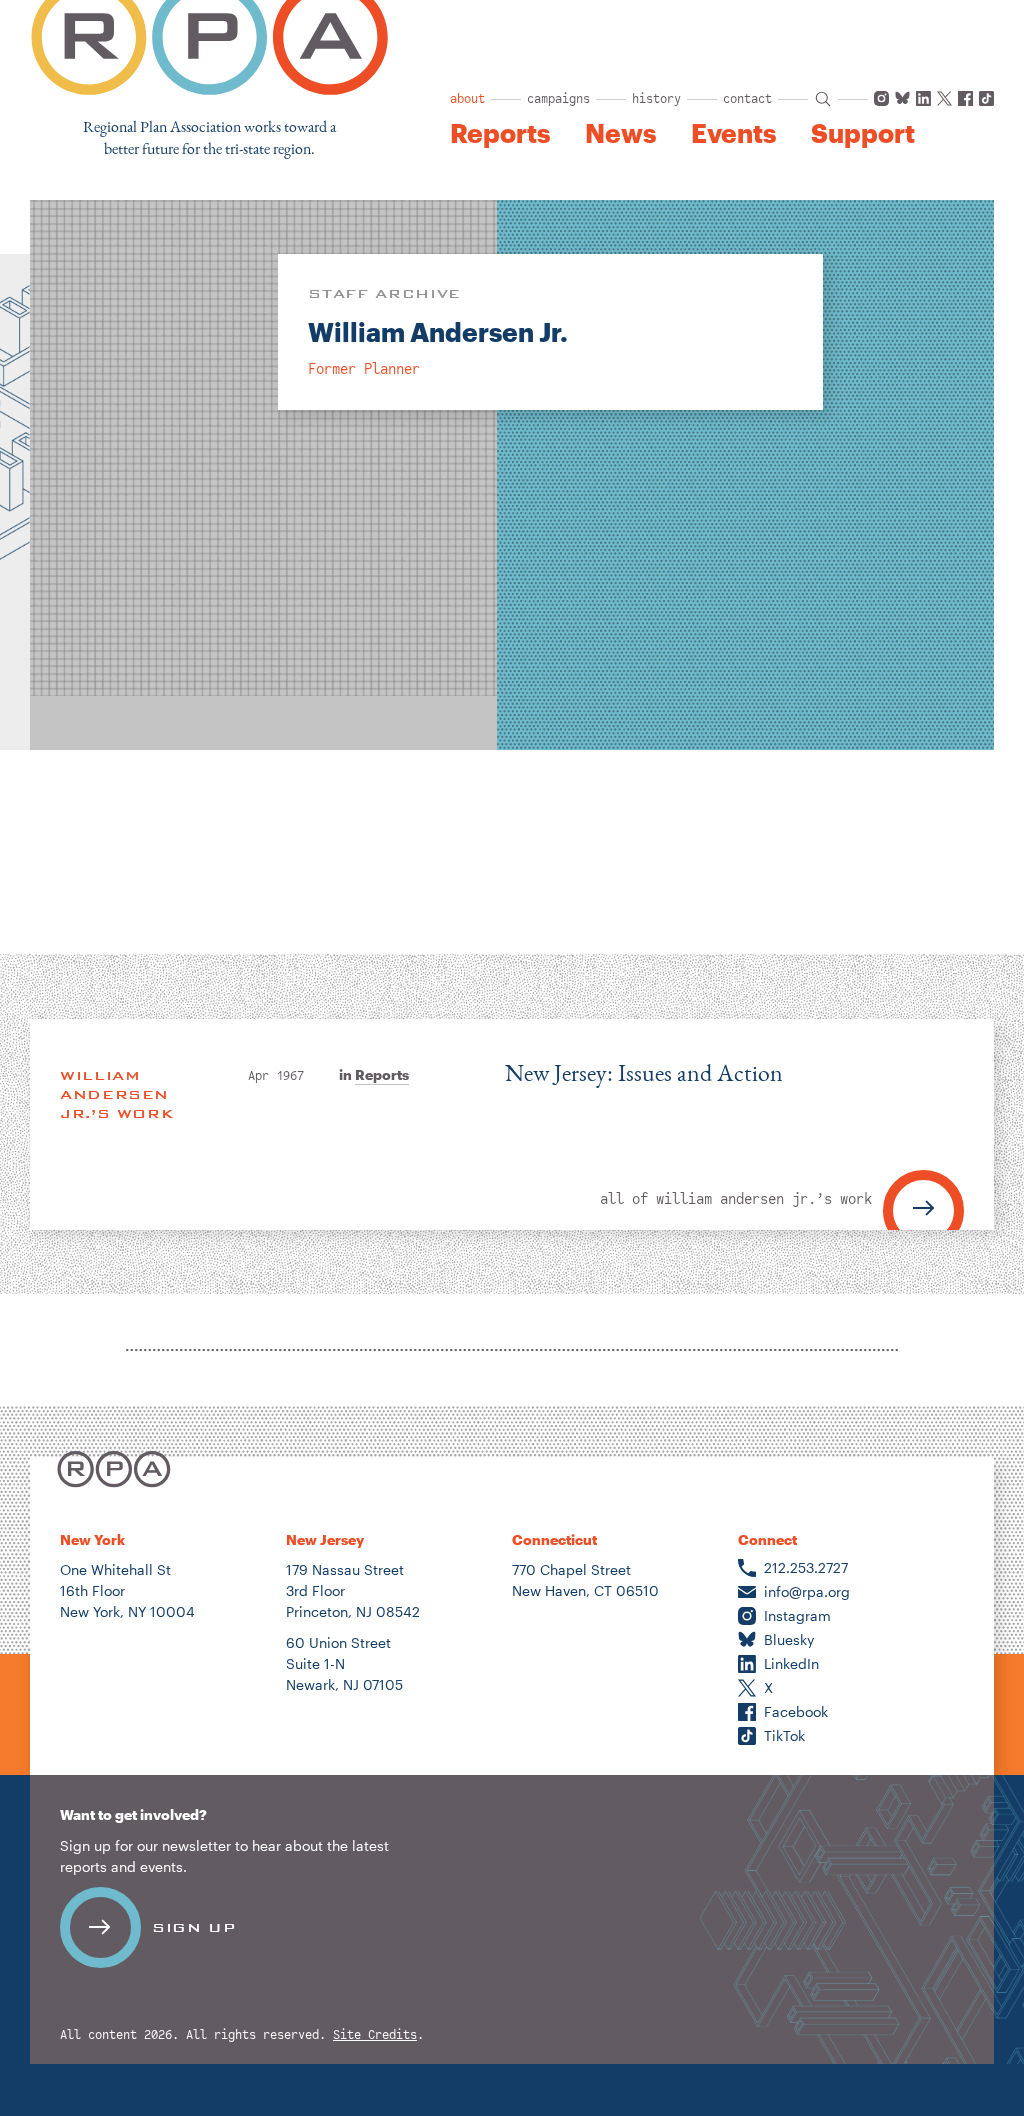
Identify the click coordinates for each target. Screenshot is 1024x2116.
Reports (500, 133)
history (656, 99)
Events (733, 133)
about (467, 99)
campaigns (558, 99)
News (620, 133)
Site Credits (375, 2035)
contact (747, 99)
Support (863, 133)
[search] (823, 99)
